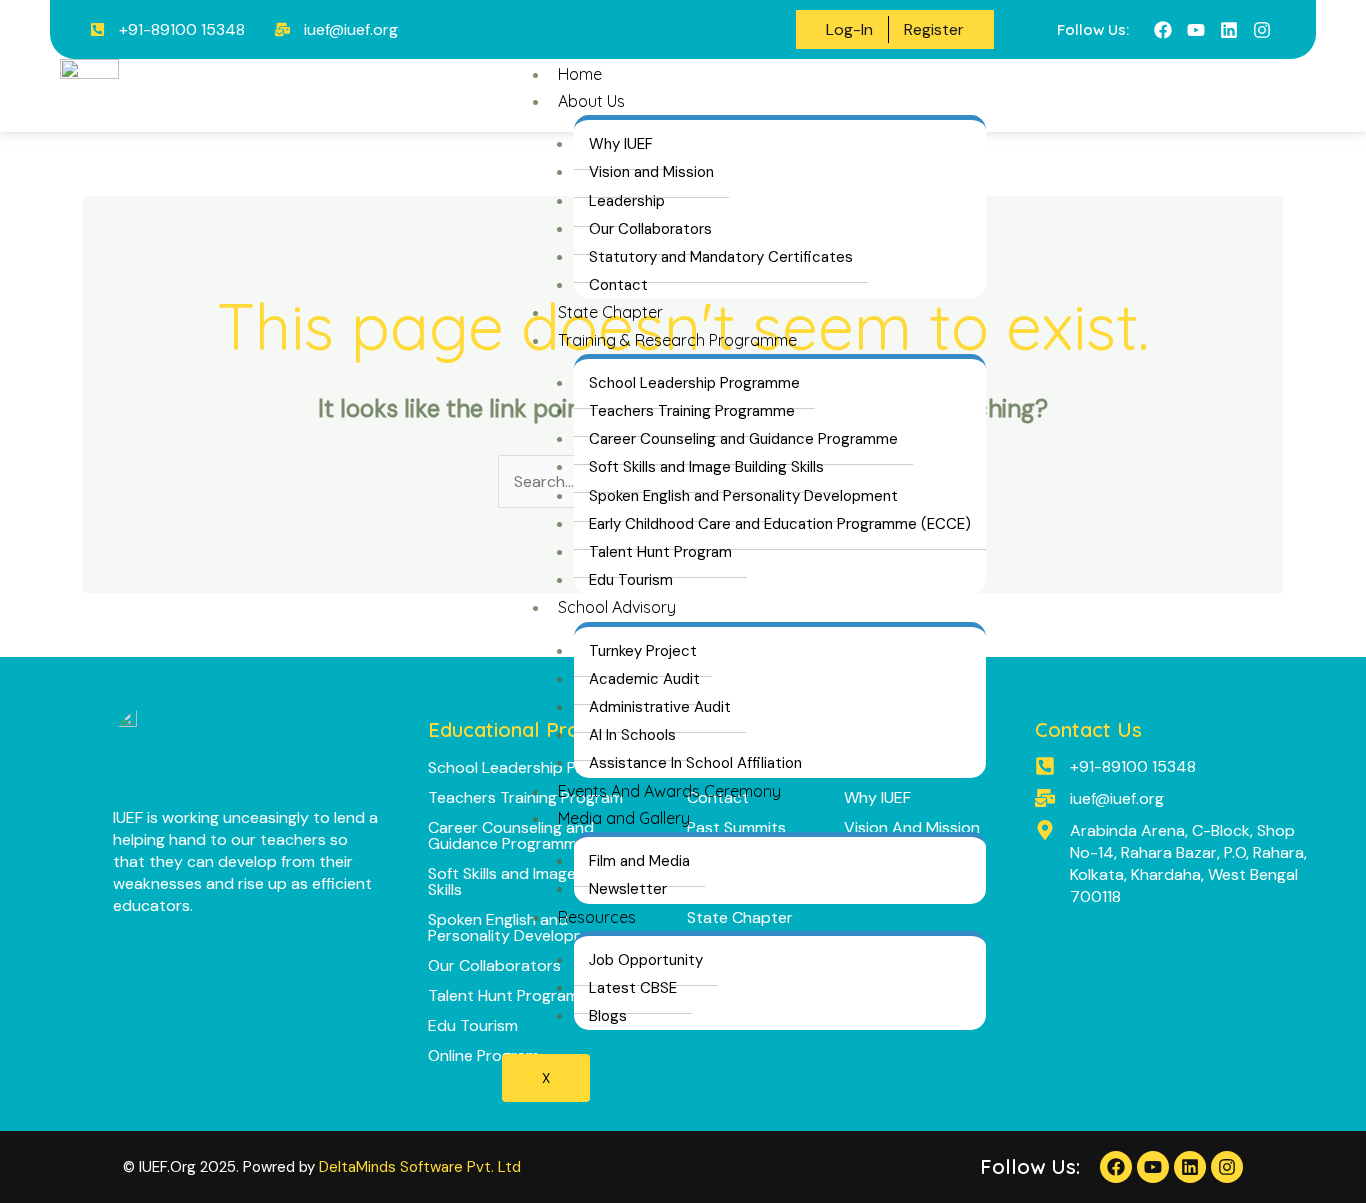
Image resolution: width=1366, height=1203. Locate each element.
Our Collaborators (650, 229)
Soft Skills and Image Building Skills (706, 467)
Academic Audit (644, 679)
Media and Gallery (624, 818)
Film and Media (639, 861)
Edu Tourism (631, 580)
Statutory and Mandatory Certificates (721, 257)
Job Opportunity (646, 960)
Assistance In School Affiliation (695, 763)
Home (580, 74)
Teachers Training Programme (692, 411)
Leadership (627, 201)
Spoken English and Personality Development (743, 496)
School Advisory (617, 607)
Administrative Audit (660, 707)
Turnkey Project (643, 651)
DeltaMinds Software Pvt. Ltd (420, 1167)
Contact (618, 285)
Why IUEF (621, 144)
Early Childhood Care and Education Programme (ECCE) (780, 524)
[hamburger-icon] (946, 85)
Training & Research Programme (677, 340)
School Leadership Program (530, 767)
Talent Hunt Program (660, 552)
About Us (591, 101)
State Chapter (610, 312)
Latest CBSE (633, 988)
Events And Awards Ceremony (669, 791)
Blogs (608, 1016)
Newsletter (628, 889)
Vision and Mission (651, 172)
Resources (597, 917)
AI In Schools (632, 735)
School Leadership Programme (694, 383)
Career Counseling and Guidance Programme (743, 439)
